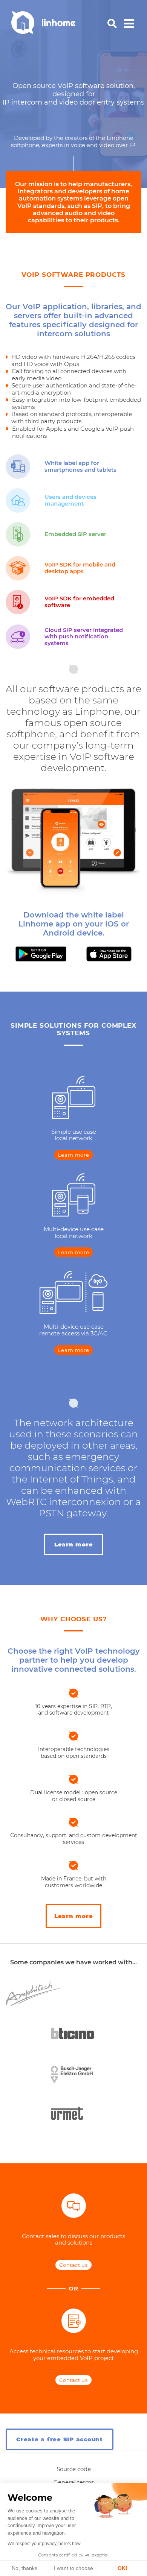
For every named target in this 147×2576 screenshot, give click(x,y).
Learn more (74, 1155)
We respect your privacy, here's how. (44, 2544)
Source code (74, 2469)
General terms (74, 2482)
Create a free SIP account (60, 2439)
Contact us (73, 2265)
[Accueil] (53, 23)
